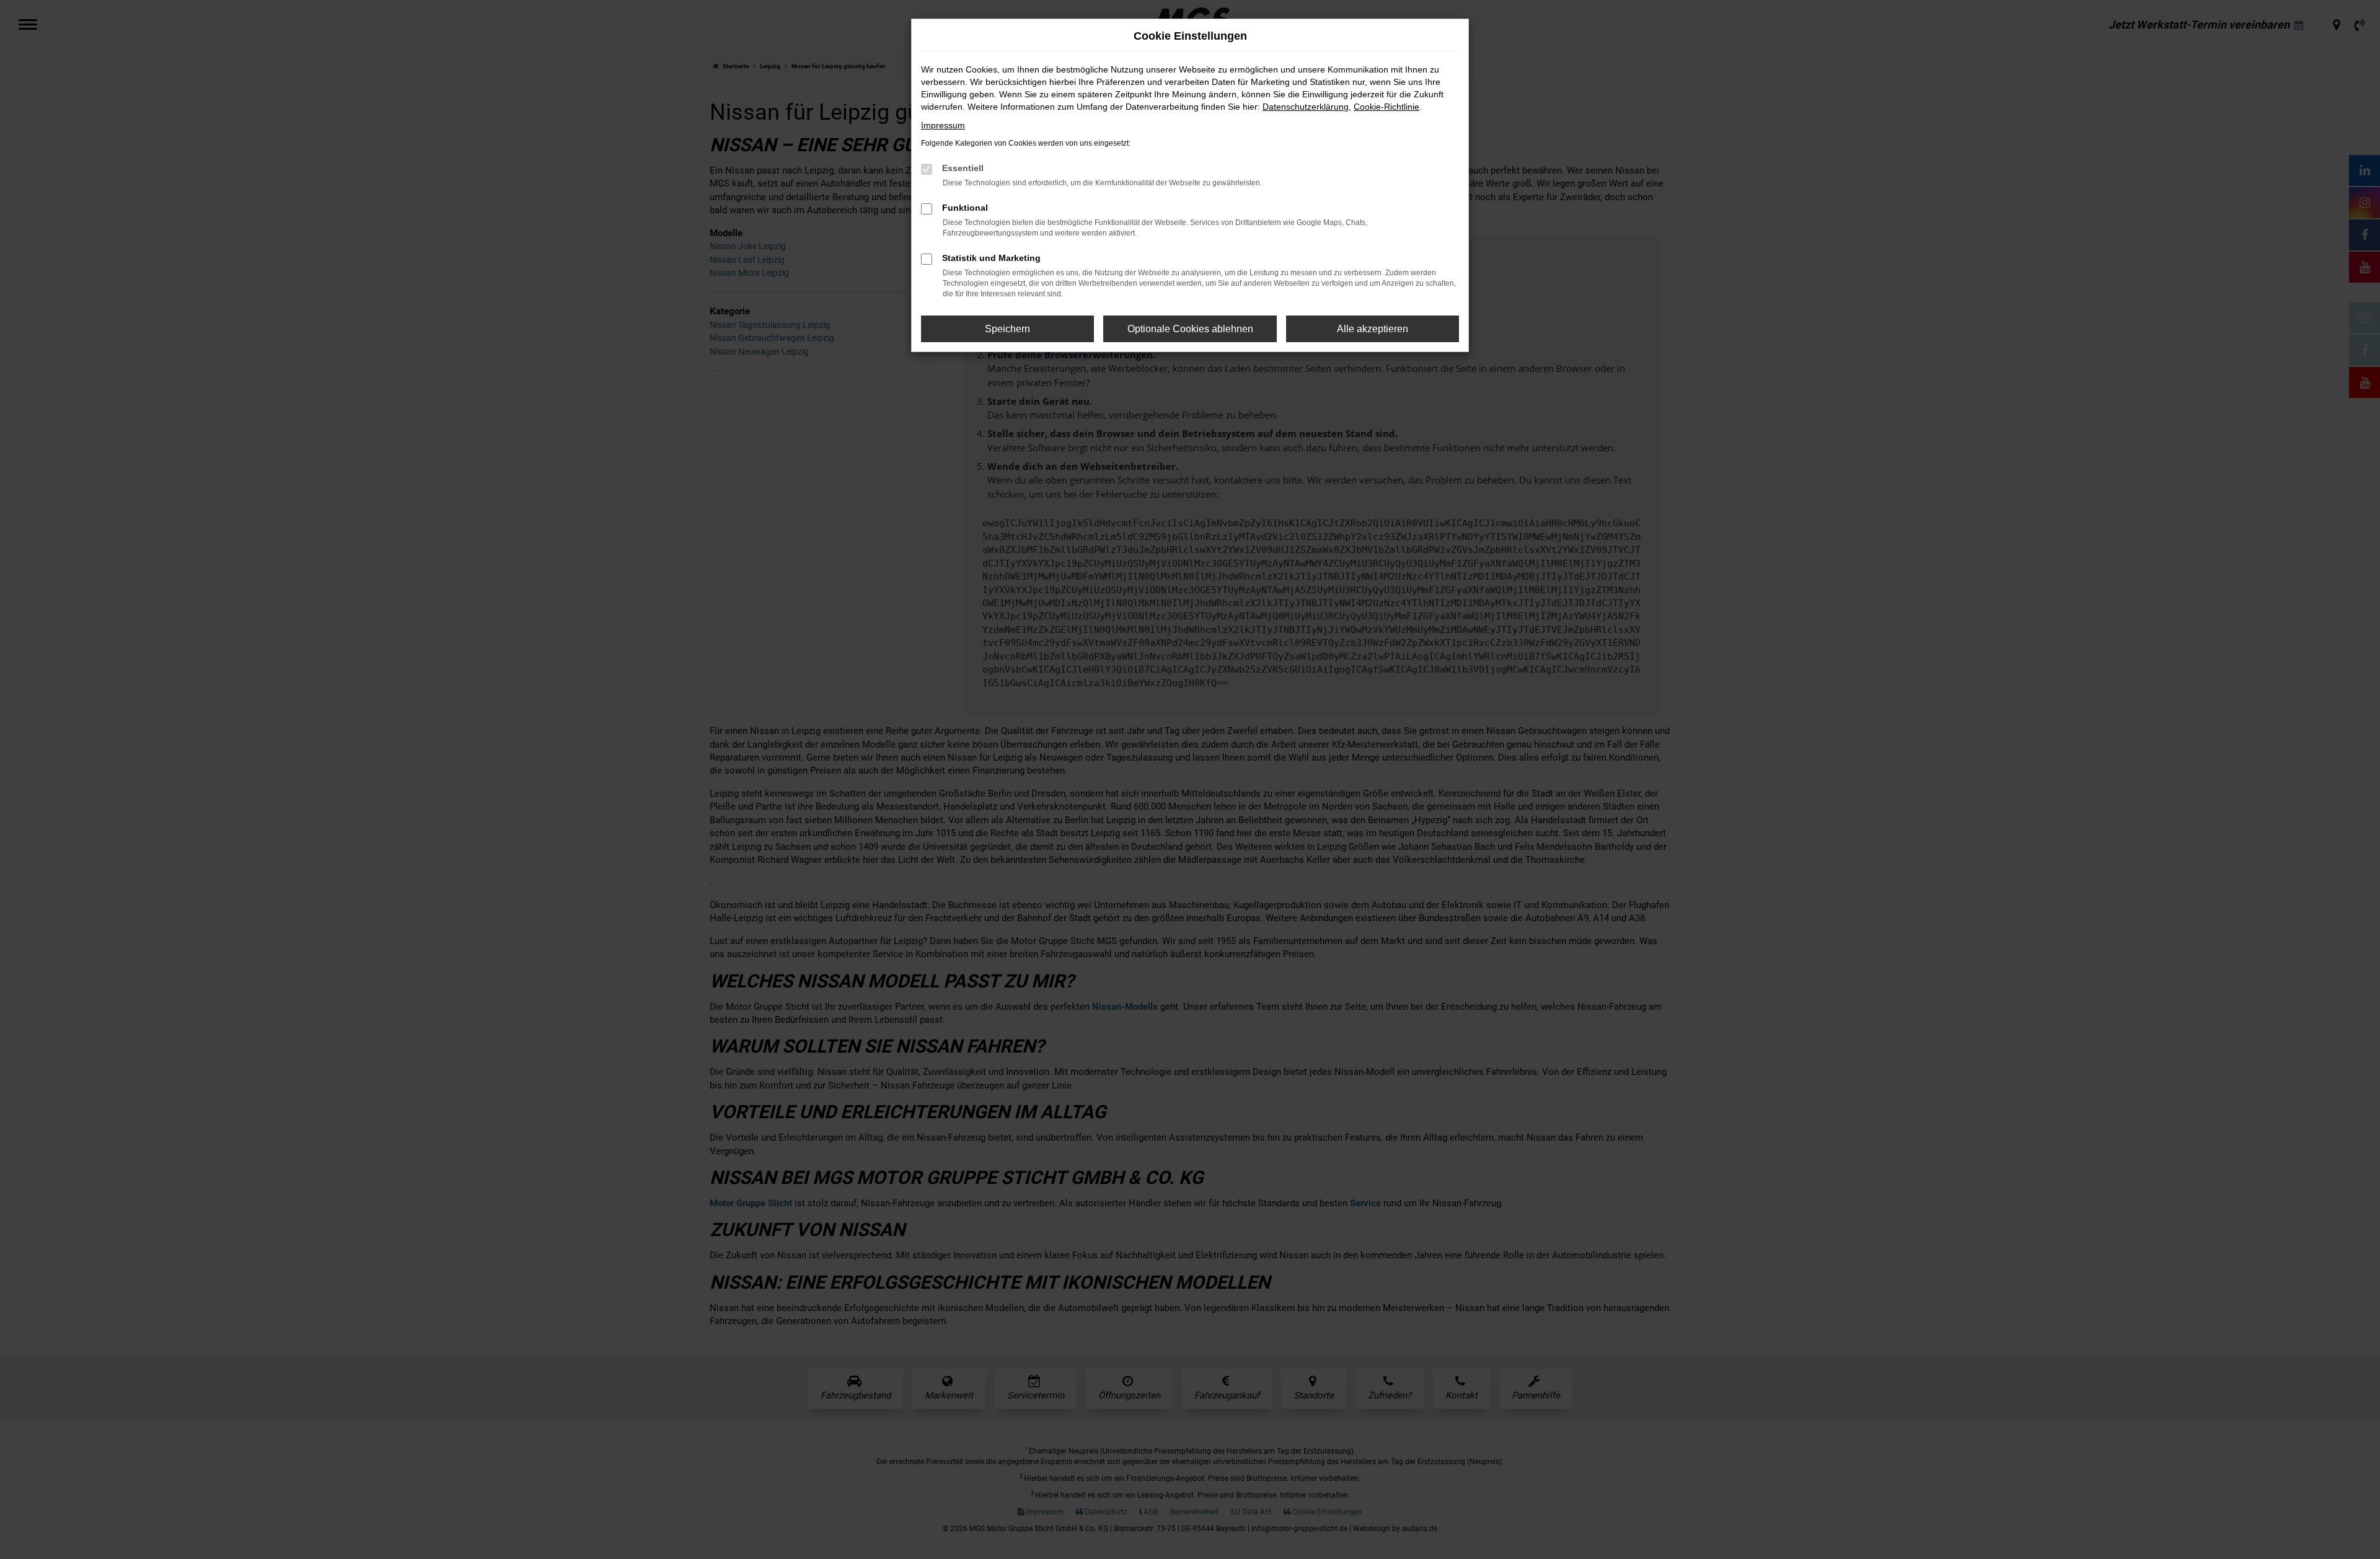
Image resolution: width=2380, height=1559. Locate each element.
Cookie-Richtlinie (1386, 107)
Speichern (1007, 329)
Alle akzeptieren (1373, 329)
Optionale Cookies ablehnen (1190, 329)
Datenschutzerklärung (1306, 107)
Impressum (943, 125)
